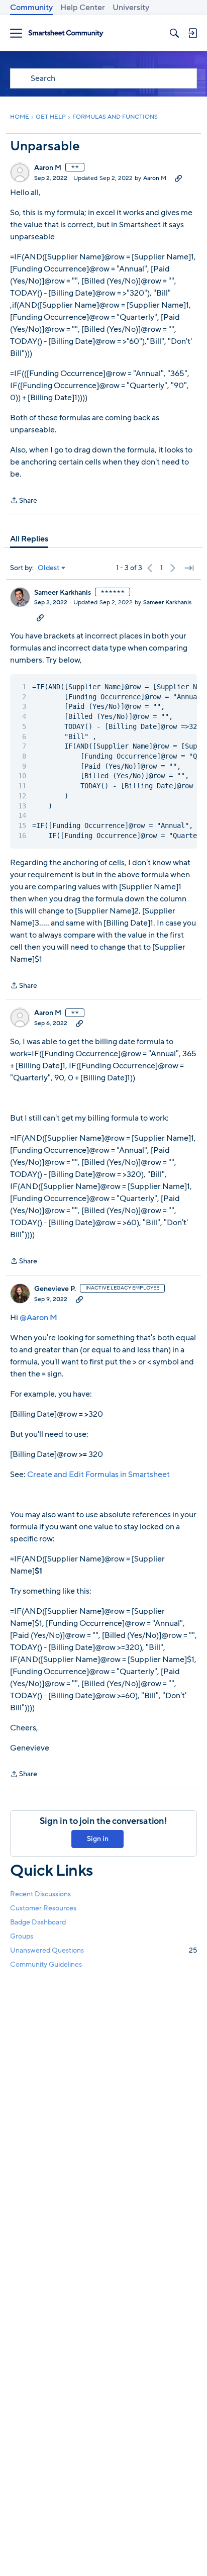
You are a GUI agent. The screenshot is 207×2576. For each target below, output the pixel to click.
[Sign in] (192, 33)
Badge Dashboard (38, 1922)
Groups (22, 1936)
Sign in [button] (98, 1839)
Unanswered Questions (103, 1950)
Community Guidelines (46, 1964)
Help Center (83, 8)
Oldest (49, 568)
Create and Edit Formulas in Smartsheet (98, 1475)
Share (24, 501)
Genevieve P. (55, 1289)
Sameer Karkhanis (63, 593)
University (131, 8)
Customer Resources (43, 1908)
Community (31, 8)
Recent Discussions (40, 1894)
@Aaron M (38, 1318)
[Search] (174, 33)
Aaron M (48, 168)
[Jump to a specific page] (189, 568)
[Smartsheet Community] (66, 33)
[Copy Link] (178, 178)
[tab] (29, 539)
